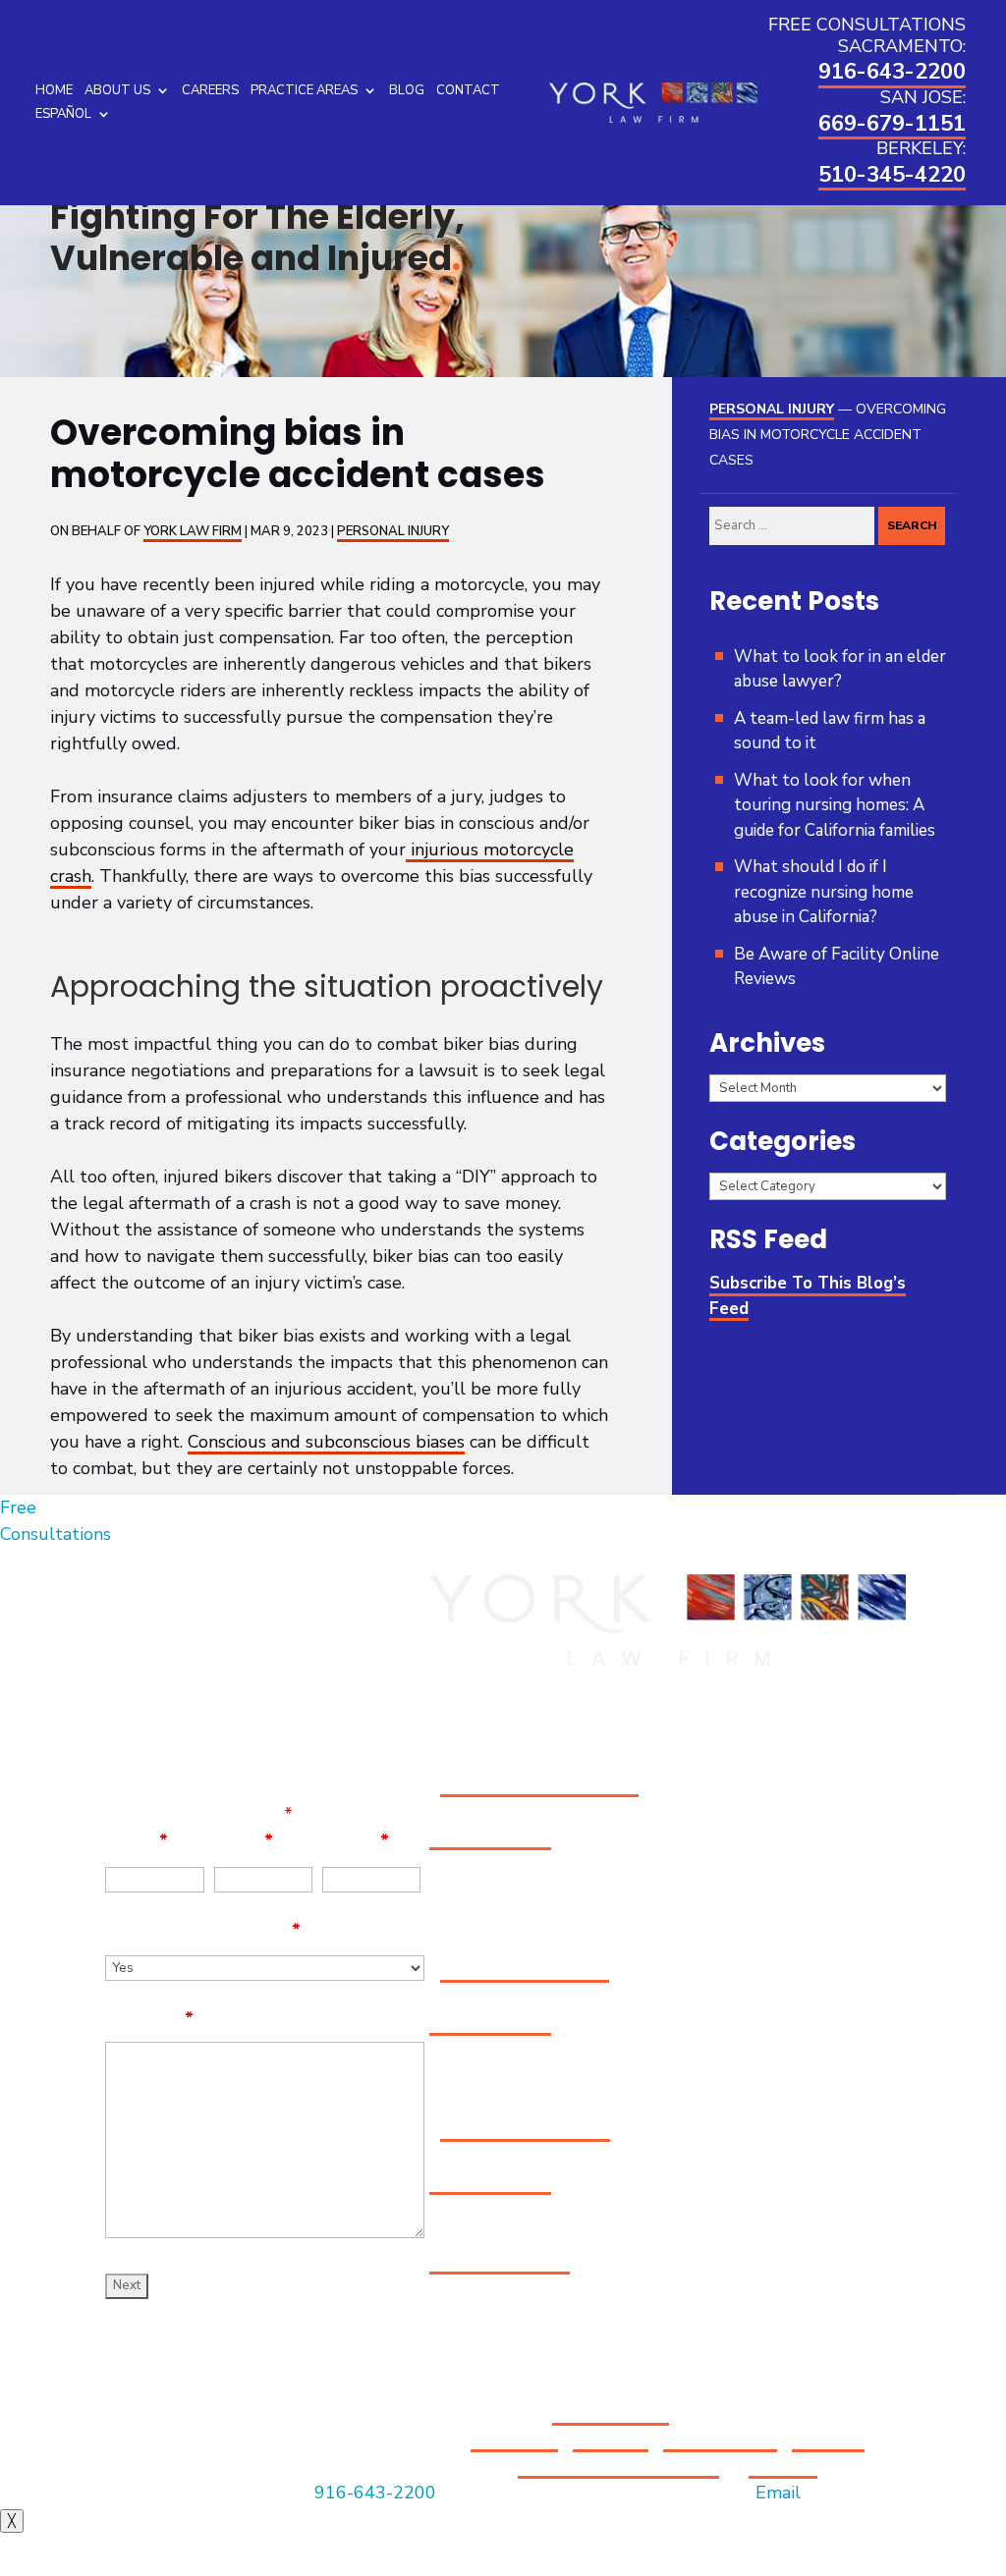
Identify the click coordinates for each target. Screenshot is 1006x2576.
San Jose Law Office (525, 1970)
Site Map (611, 2439)
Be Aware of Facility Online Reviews (837, 967)
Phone (356, 1840)
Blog (407, 90)
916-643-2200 (892, 72)
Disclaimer (514, 2439)
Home (54, 90)
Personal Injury (393, 531)
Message (149, 2018)
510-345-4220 (892, 175)
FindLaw (783, 2466)
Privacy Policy (720, 2439)
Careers (210, 90)
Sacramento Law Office (539, 1784)
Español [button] (63, 114)
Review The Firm (500, 2262)
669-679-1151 (892, 124)
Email (244, 1840)
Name (137, 1840)
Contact (468, 90)
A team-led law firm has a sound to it (830, 731)
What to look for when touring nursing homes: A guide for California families (835, 805)
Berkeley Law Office (525, 2129)
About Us (117, 90)
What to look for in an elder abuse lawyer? (840, 669)
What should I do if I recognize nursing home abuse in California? (824, 892)
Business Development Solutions (691, 2453)
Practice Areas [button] (304, 90)
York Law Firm (193, 531)
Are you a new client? (203, 1930)
